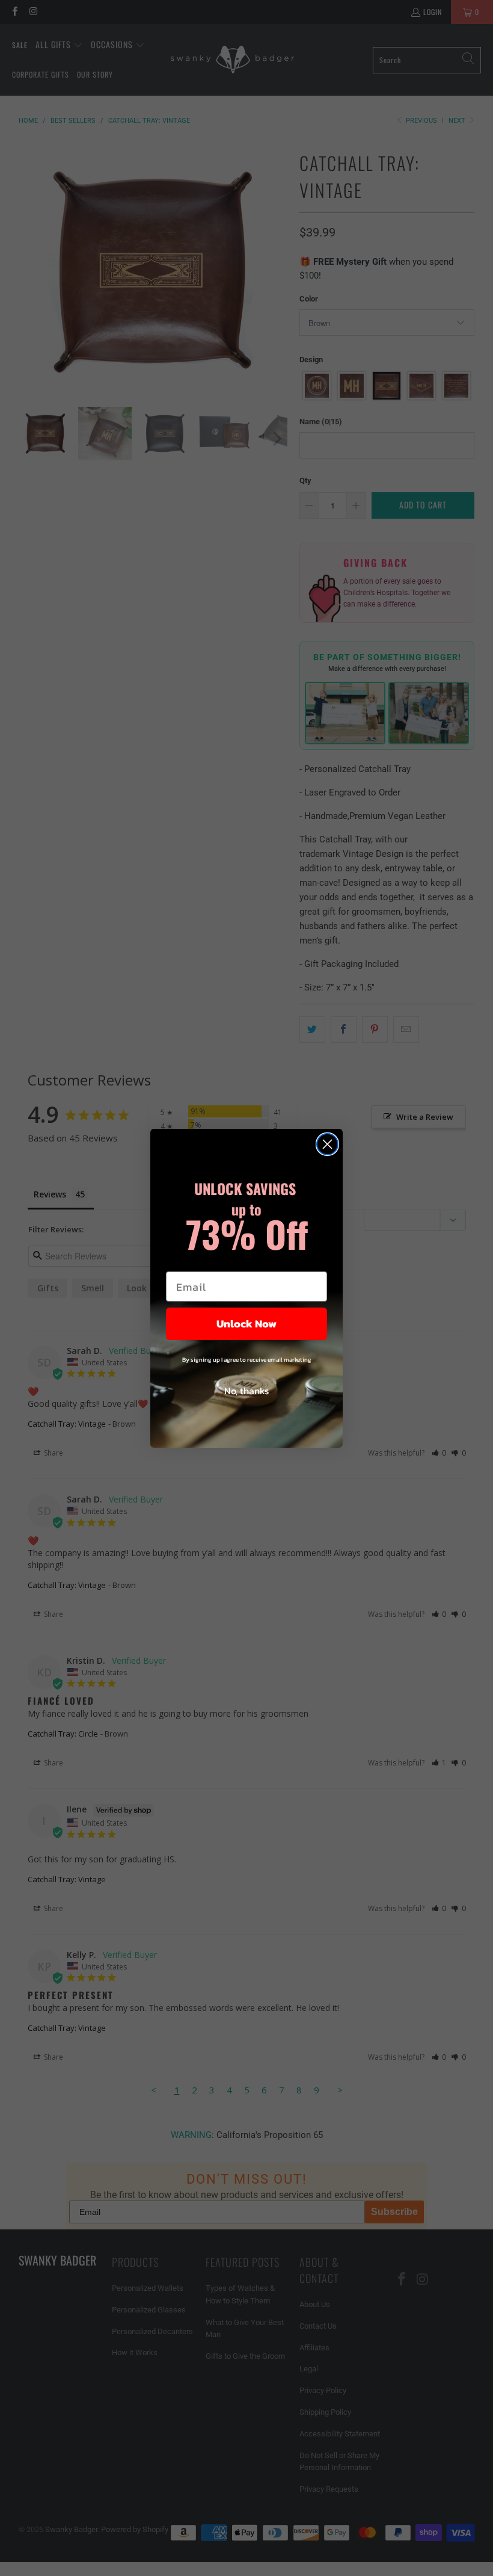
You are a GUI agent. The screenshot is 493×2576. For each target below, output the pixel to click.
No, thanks (246, 1391)
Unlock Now (246, 1324)
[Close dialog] (327, 1144)
